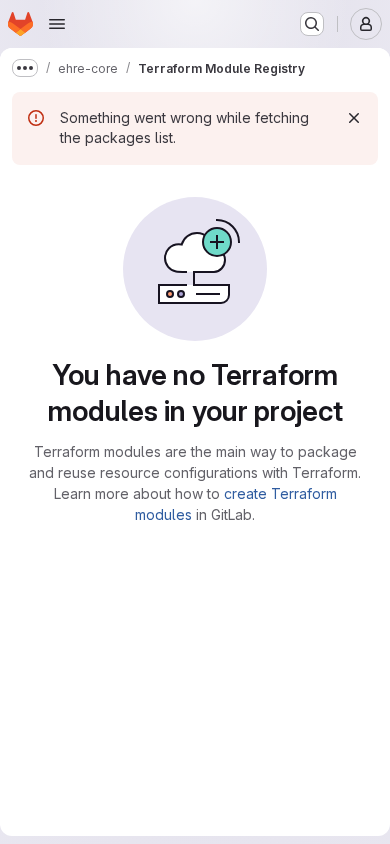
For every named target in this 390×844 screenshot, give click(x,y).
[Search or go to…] (312, 24)
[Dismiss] (354, 118)
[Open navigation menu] (57, 24)
